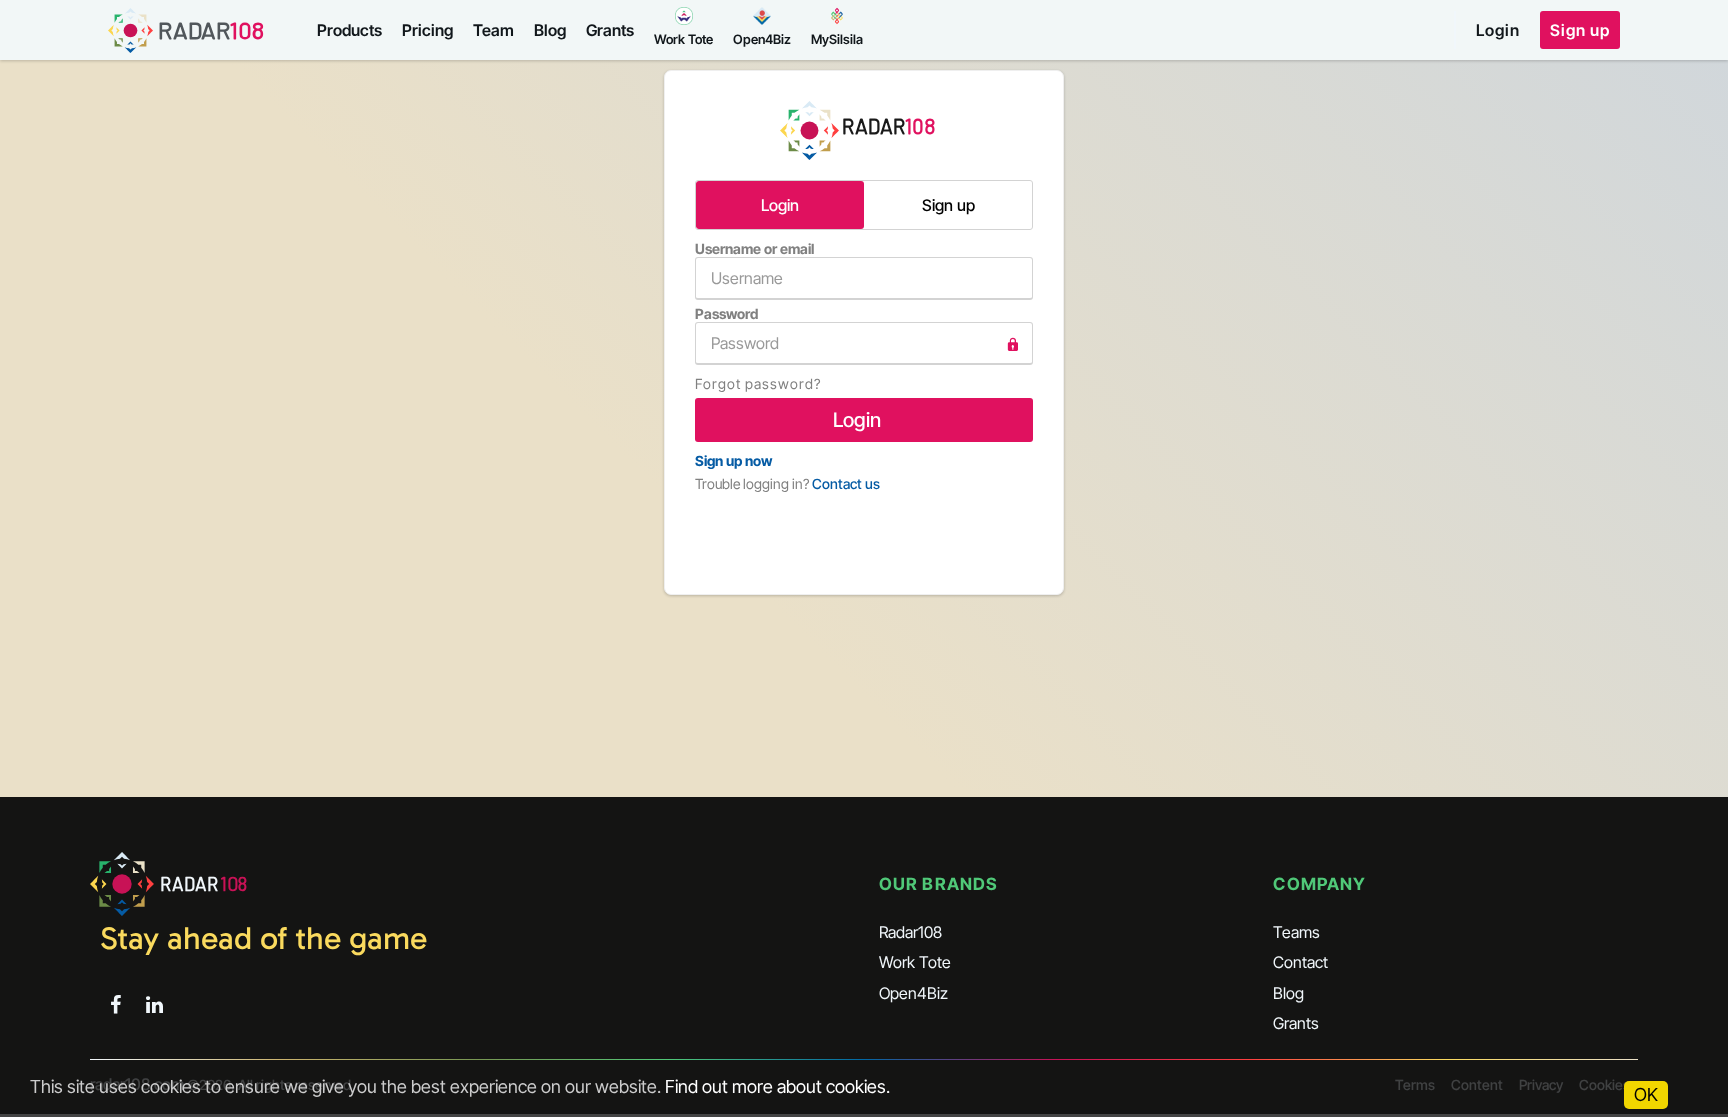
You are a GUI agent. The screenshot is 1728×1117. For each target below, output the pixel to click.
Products (349, 30)
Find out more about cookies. (777, 1086)
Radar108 (910, 932)
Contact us (846, 483)
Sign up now (733, 460)
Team (493, 30)
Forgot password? (758, 383)
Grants (610, 30)
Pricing (427, 30)
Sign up (1580, 30)
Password (726, 313)
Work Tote (915, 962)
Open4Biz (913, 993)
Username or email (754, 248)
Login (1498, 30)
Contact (1300, 962)
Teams (1296, 932)
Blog (550, 30)
